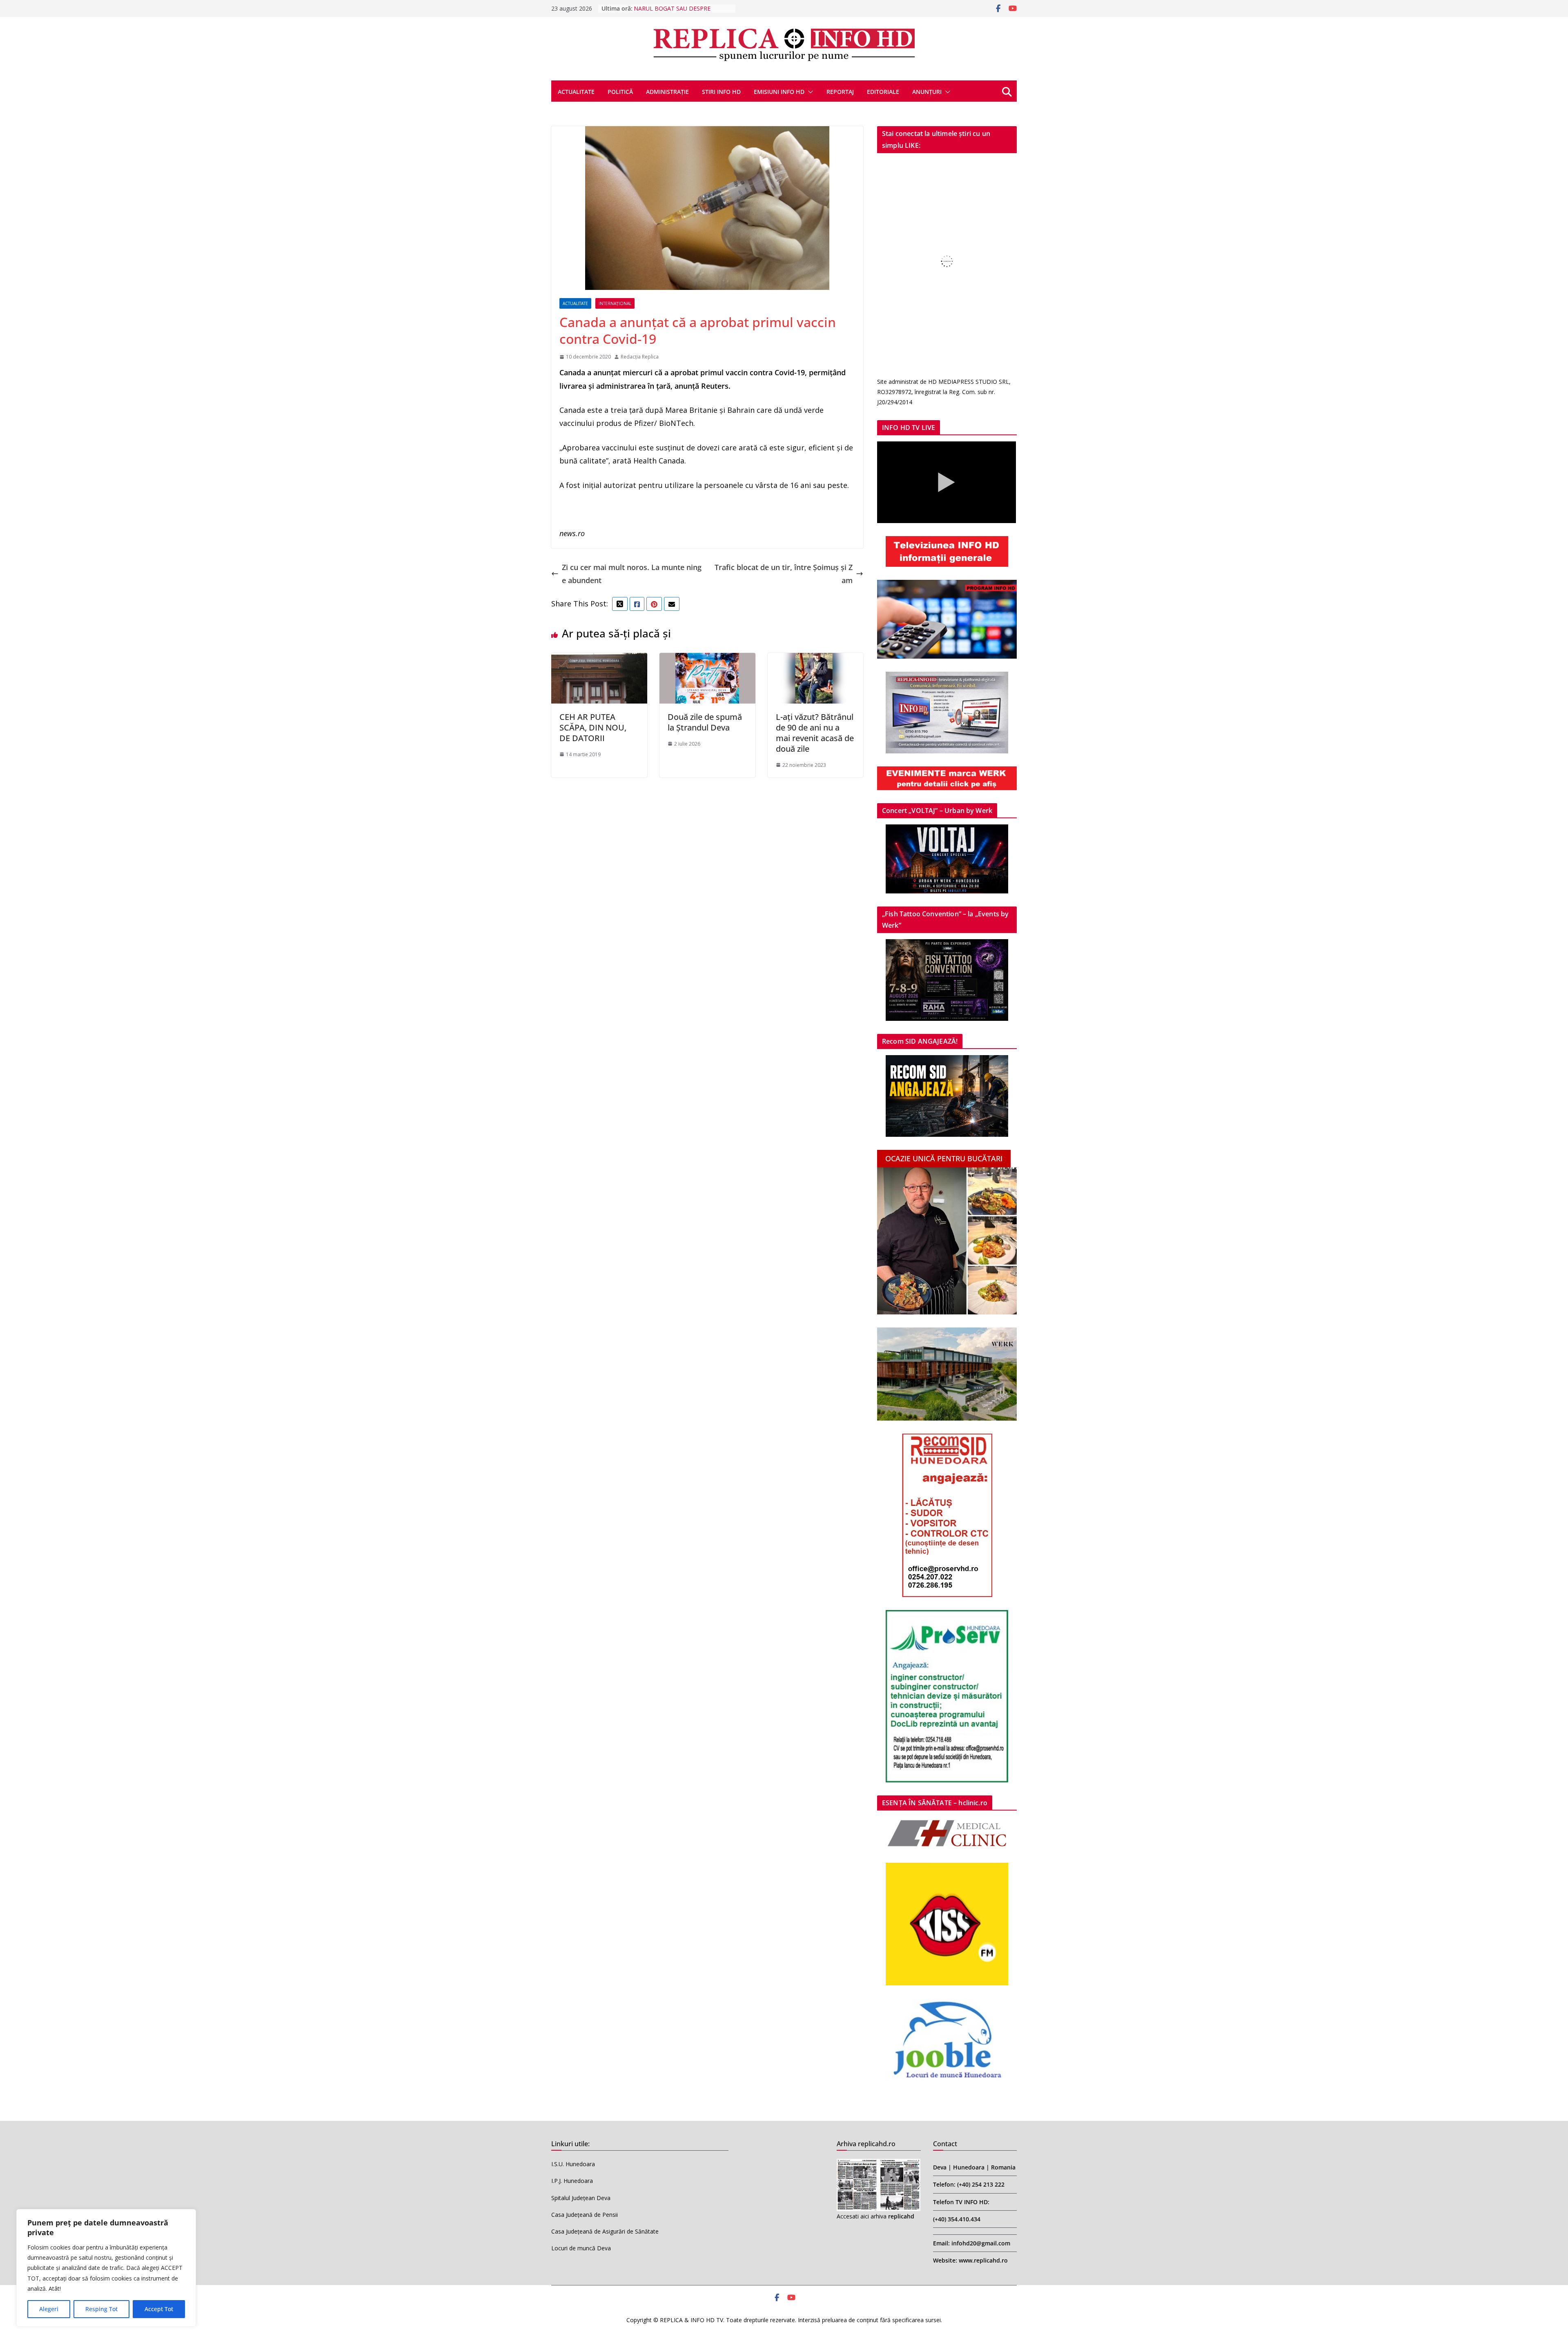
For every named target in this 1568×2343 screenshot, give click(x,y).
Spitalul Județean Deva (581, 2198)
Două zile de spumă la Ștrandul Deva (705, 722)
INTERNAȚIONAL (615, 303)
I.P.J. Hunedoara (572, 2181)
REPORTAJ (840, 92)
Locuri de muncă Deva (581, 2248)
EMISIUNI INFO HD (779, 92)
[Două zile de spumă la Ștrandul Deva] (707, 659)
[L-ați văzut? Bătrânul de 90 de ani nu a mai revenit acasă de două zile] (816, 659)
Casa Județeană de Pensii (585, 2215)
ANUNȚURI (927, 92)
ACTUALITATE (576, 92)
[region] (106, 2268)
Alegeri (49, 2309)
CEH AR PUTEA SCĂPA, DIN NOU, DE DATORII (593, 727)
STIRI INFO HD (721, 92)
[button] (809, 92)
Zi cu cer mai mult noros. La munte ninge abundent (632, 574)
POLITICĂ (620, 92)
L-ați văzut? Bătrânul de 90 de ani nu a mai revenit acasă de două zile (815, 733)
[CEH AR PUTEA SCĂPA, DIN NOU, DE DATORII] (599, 659)
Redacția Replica (640, 357)
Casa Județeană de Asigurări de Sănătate (605, 2231)
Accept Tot (159, 2309)
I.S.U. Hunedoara (573, 2164)
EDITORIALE (883, 92)
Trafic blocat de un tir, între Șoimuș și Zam (784, 574)
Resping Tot (101, 2309)
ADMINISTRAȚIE (667, 92)
